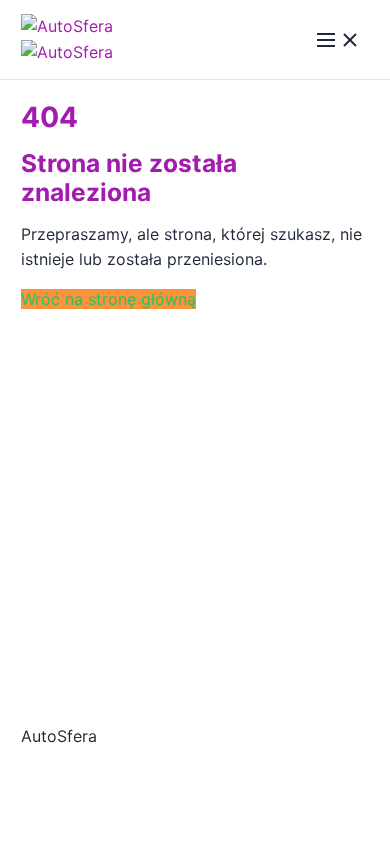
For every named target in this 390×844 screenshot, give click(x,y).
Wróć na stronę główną (108, 299)
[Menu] (338, 40)
